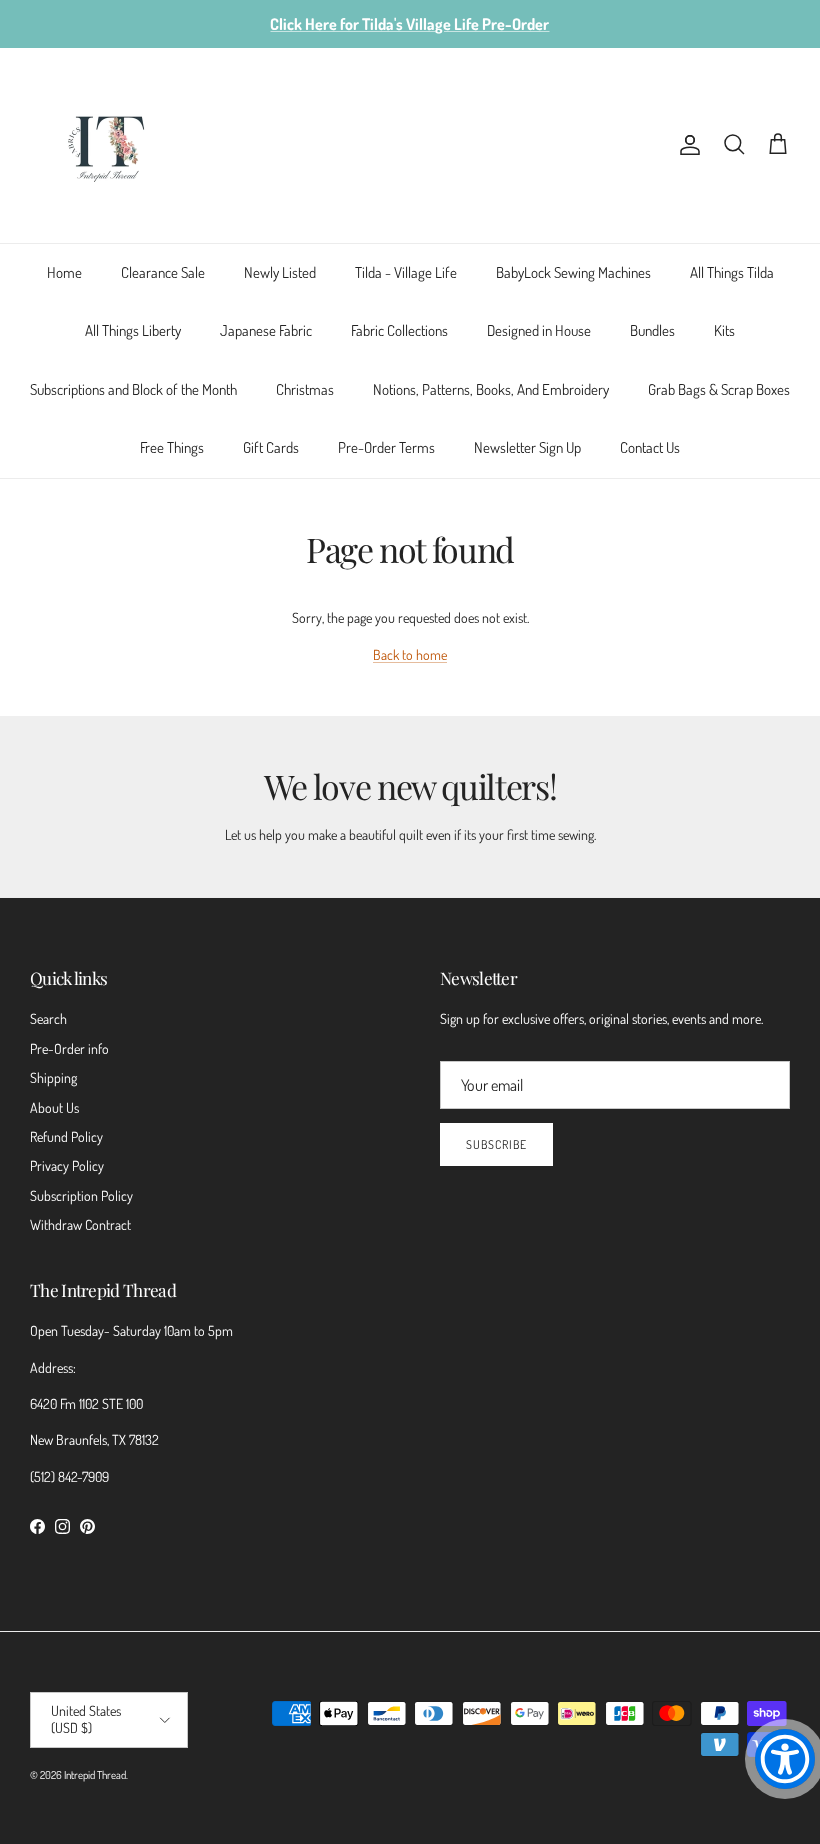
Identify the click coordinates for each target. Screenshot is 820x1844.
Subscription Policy (81, 1195)
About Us (54, 1107)
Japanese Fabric (266, 330)
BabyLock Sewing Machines (573, 272)
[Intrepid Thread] (107, 145)
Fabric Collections (399, 330)
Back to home (410, 654)
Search (48, 1018)
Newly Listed (280, 272)
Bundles (652, 330)
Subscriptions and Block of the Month (133, 389)
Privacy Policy (67, 1165)
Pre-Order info (69, 1048)
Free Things (172, 447)
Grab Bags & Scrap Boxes (719, 389)
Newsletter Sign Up (527, 447)
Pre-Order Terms (386, 447)
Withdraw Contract (80, 1224)
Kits (724, 330)
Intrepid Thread (95, 1775)
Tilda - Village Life (406, 272)
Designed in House (539, 330)
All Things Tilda (732, 272)
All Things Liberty (133, 330)
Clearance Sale (163, 272)
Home (64, 272)
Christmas (305, 389)
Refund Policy (66, 1136)
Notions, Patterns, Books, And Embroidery (491, 389)
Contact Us (650, 447)
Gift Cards (271, 447)
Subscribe (496, 1144)
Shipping (53, 1077)
